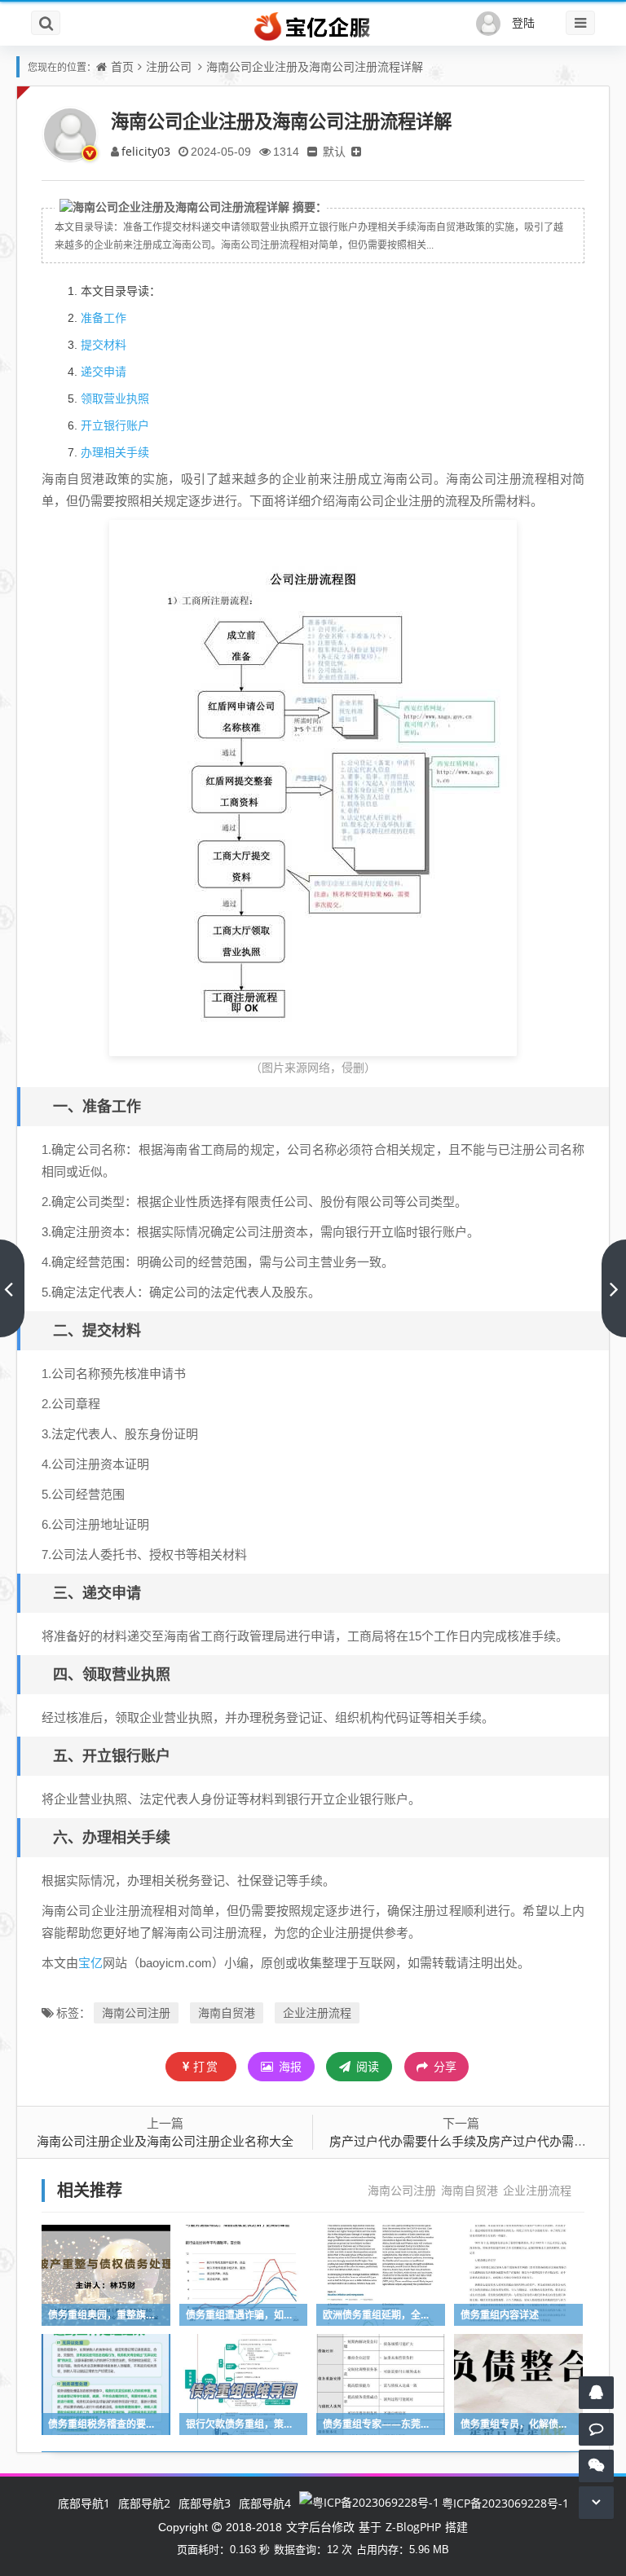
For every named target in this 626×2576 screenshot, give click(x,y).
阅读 (366, 2066)
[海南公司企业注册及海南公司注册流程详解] (313, 787)
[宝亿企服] (313, 27)
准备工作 (104, 317)
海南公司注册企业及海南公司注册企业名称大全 (165, 2141)
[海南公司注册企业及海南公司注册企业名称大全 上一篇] (12, 1288)
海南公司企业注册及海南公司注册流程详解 (315, 66)
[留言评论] (596, 2429)
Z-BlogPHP (413, 2527)
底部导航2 (144, 2503)
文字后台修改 (320, 2527)
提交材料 (104, 344)
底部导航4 (265, 2503)
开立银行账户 (115, 425)
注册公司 (169, 66)
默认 (334, 151)
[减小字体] (312, 151)
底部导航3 (205, 2503)
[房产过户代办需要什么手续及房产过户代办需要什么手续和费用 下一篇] (614, 1288)
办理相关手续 (115, 452)
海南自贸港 (227, 2012)
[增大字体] (356, 151)
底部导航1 (84, 2503)
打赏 (206, 2066)
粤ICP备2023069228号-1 (505, 2503)
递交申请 (104, 371)
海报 (289, 2066)
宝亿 (90, 1962)
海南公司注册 (136, 2012)
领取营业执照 (115, 398)
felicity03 (146, 151)
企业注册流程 (317, 2012)
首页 (122, 66)
